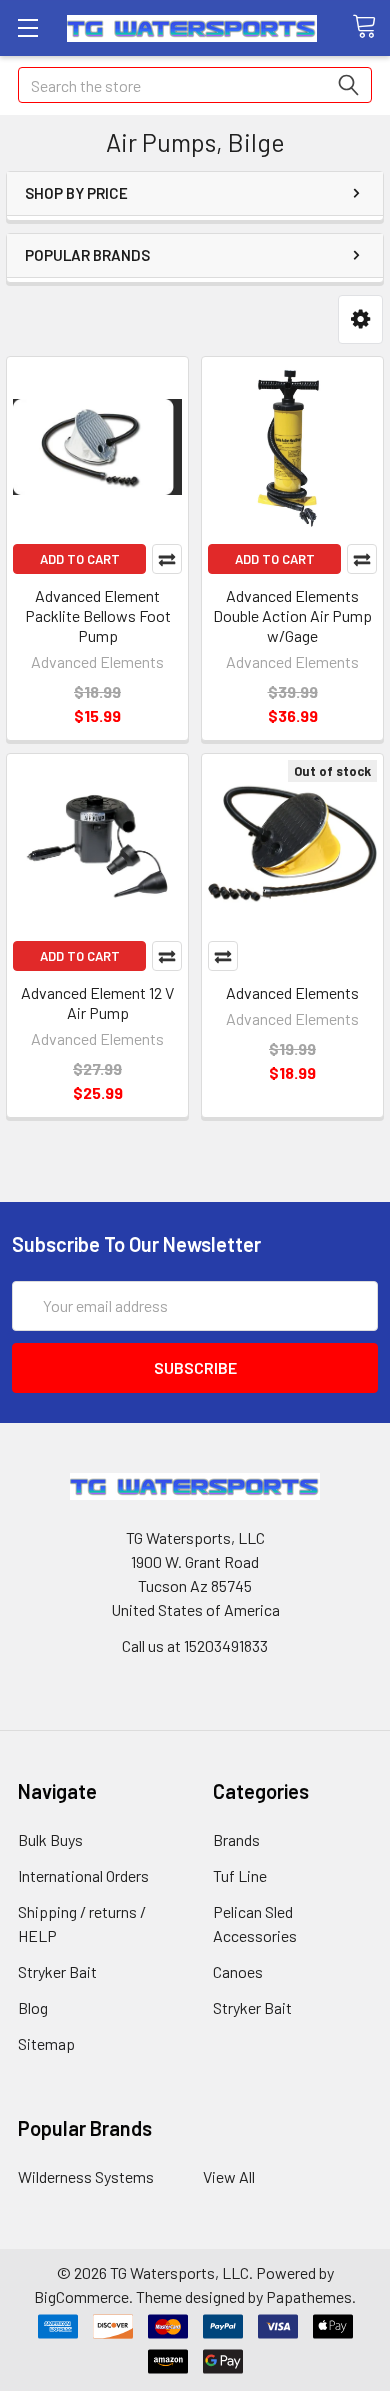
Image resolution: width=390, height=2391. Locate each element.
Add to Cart (80, 559)
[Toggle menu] (27, 27)
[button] (360, 319)
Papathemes (309, 2296)
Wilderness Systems (86, 2176)
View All (229, 2176)
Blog (33, 2007)
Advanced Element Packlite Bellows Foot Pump (98, 615)
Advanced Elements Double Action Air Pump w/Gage (292, 615)
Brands (236, 1839)
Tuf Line (240, 1875)
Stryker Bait (57, 1971)
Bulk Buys (50, 1839)
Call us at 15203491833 (195, 1645)
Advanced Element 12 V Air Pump (97, 1002)
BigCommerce (81, 2296)
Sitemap (46, 2043)
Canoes (238, 1971)
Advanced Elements (292, 992)
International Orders (83, 1875)
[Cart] (371, 27)
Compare (167, 559)
